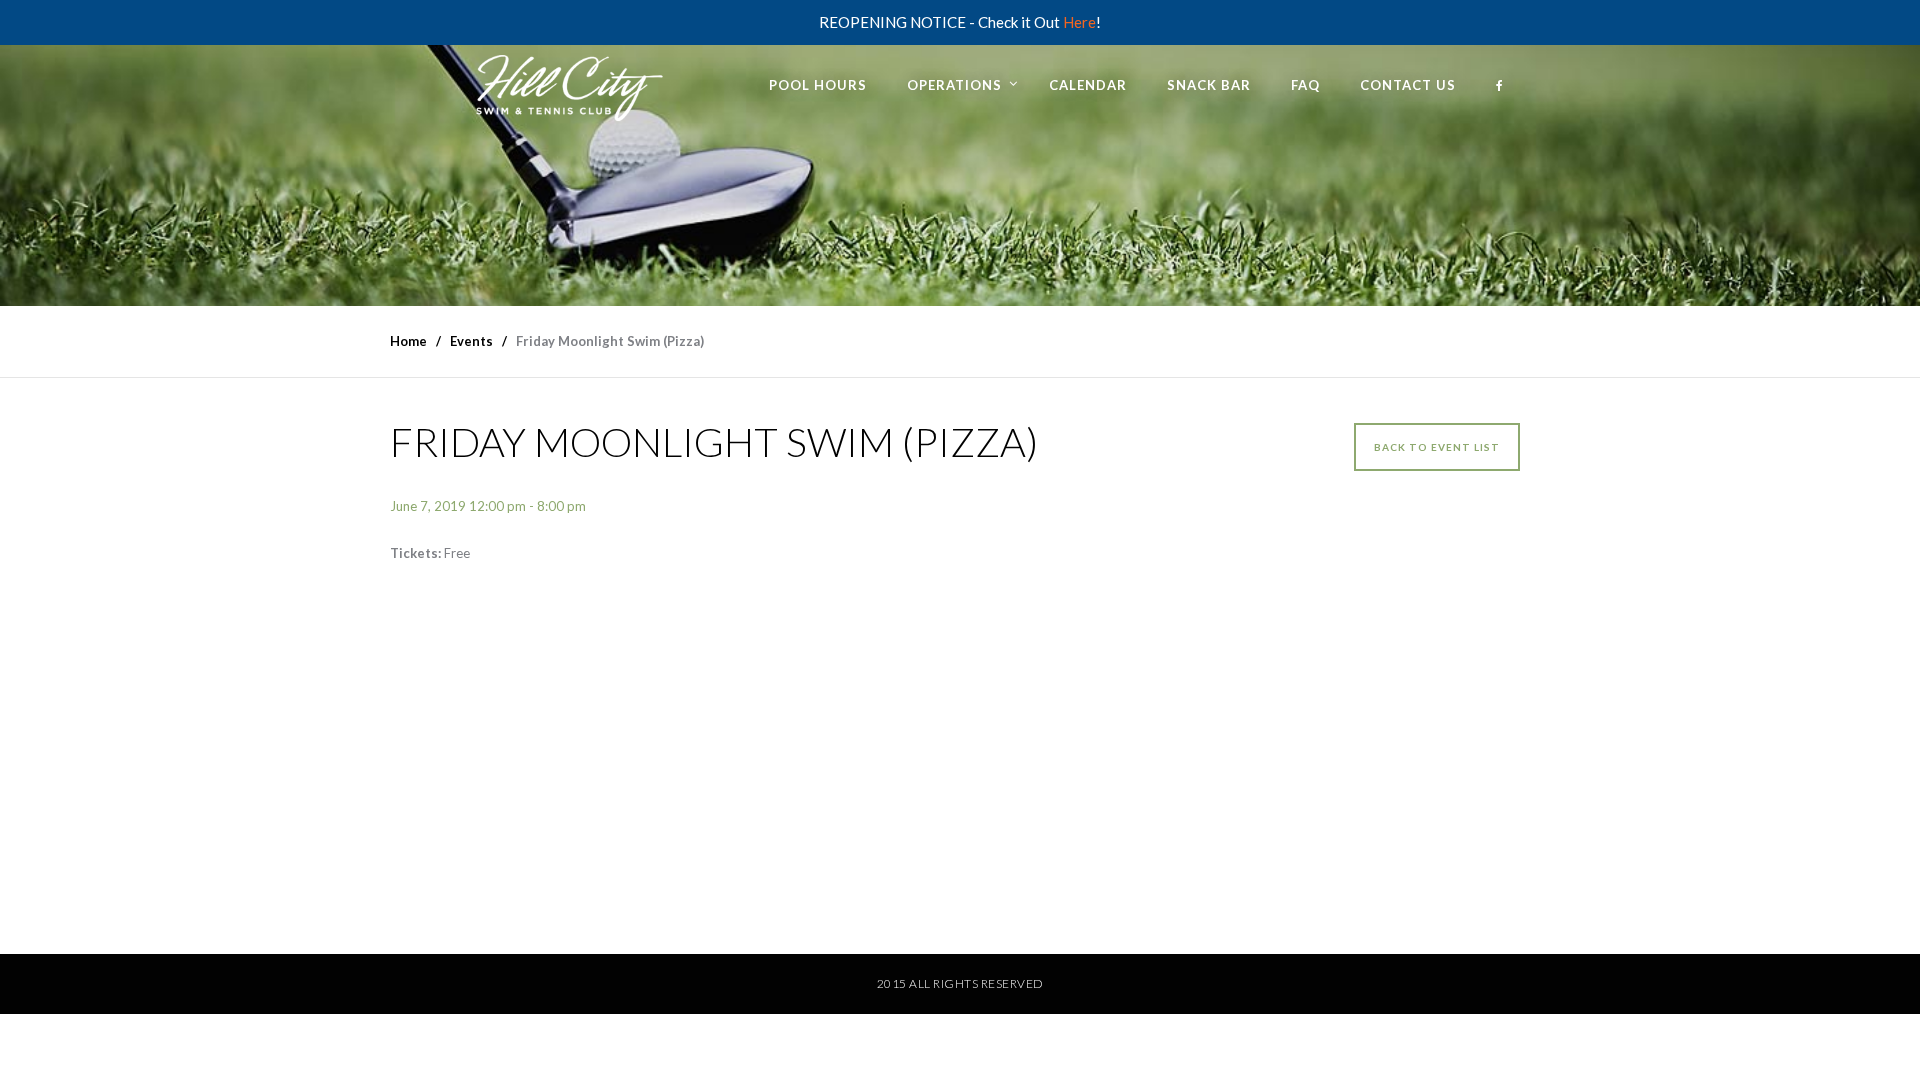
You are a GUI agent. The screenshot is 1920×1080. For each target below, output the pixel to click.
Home (408, 341)
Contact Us (1408, 85)
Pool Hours (818, 85)
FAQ (1305, 85)
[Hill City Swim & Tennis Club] (565, 83)
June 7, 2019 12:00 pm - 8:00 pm (488, 506)
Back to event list (1437, 447)
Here (1079, 22)
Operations (954, 85)
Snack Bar (1209, 85)
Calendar (1088, 85)
